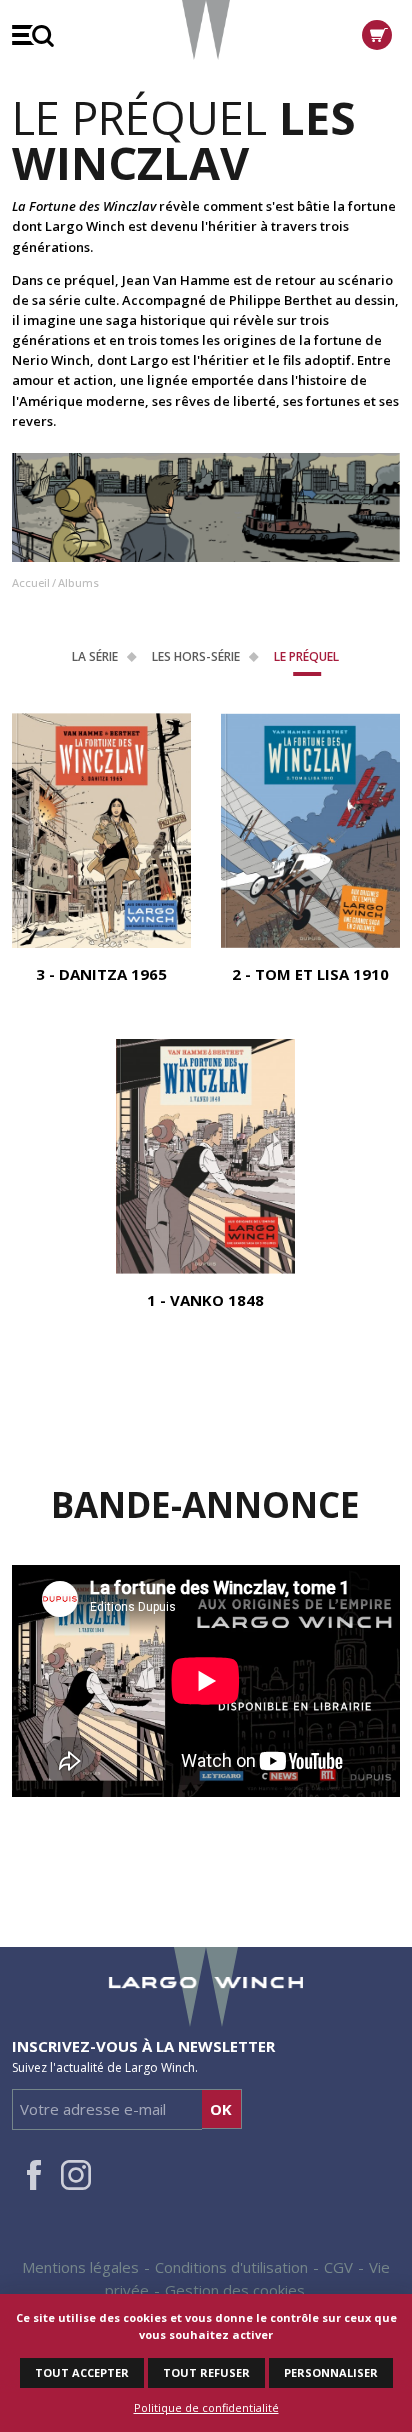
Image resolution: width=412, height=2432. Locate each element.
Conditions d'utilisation (231, 2267)
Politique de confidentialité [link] (206, 2407)
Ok (221, 2109)
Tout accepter (82, 2372)
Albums (78, 582)
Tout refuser (206, 2372)
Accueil (31, 582)
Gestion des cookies (235, 2290)
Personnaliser (331, 2372)
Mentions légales (80, 2267)
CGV (338, 2267)
